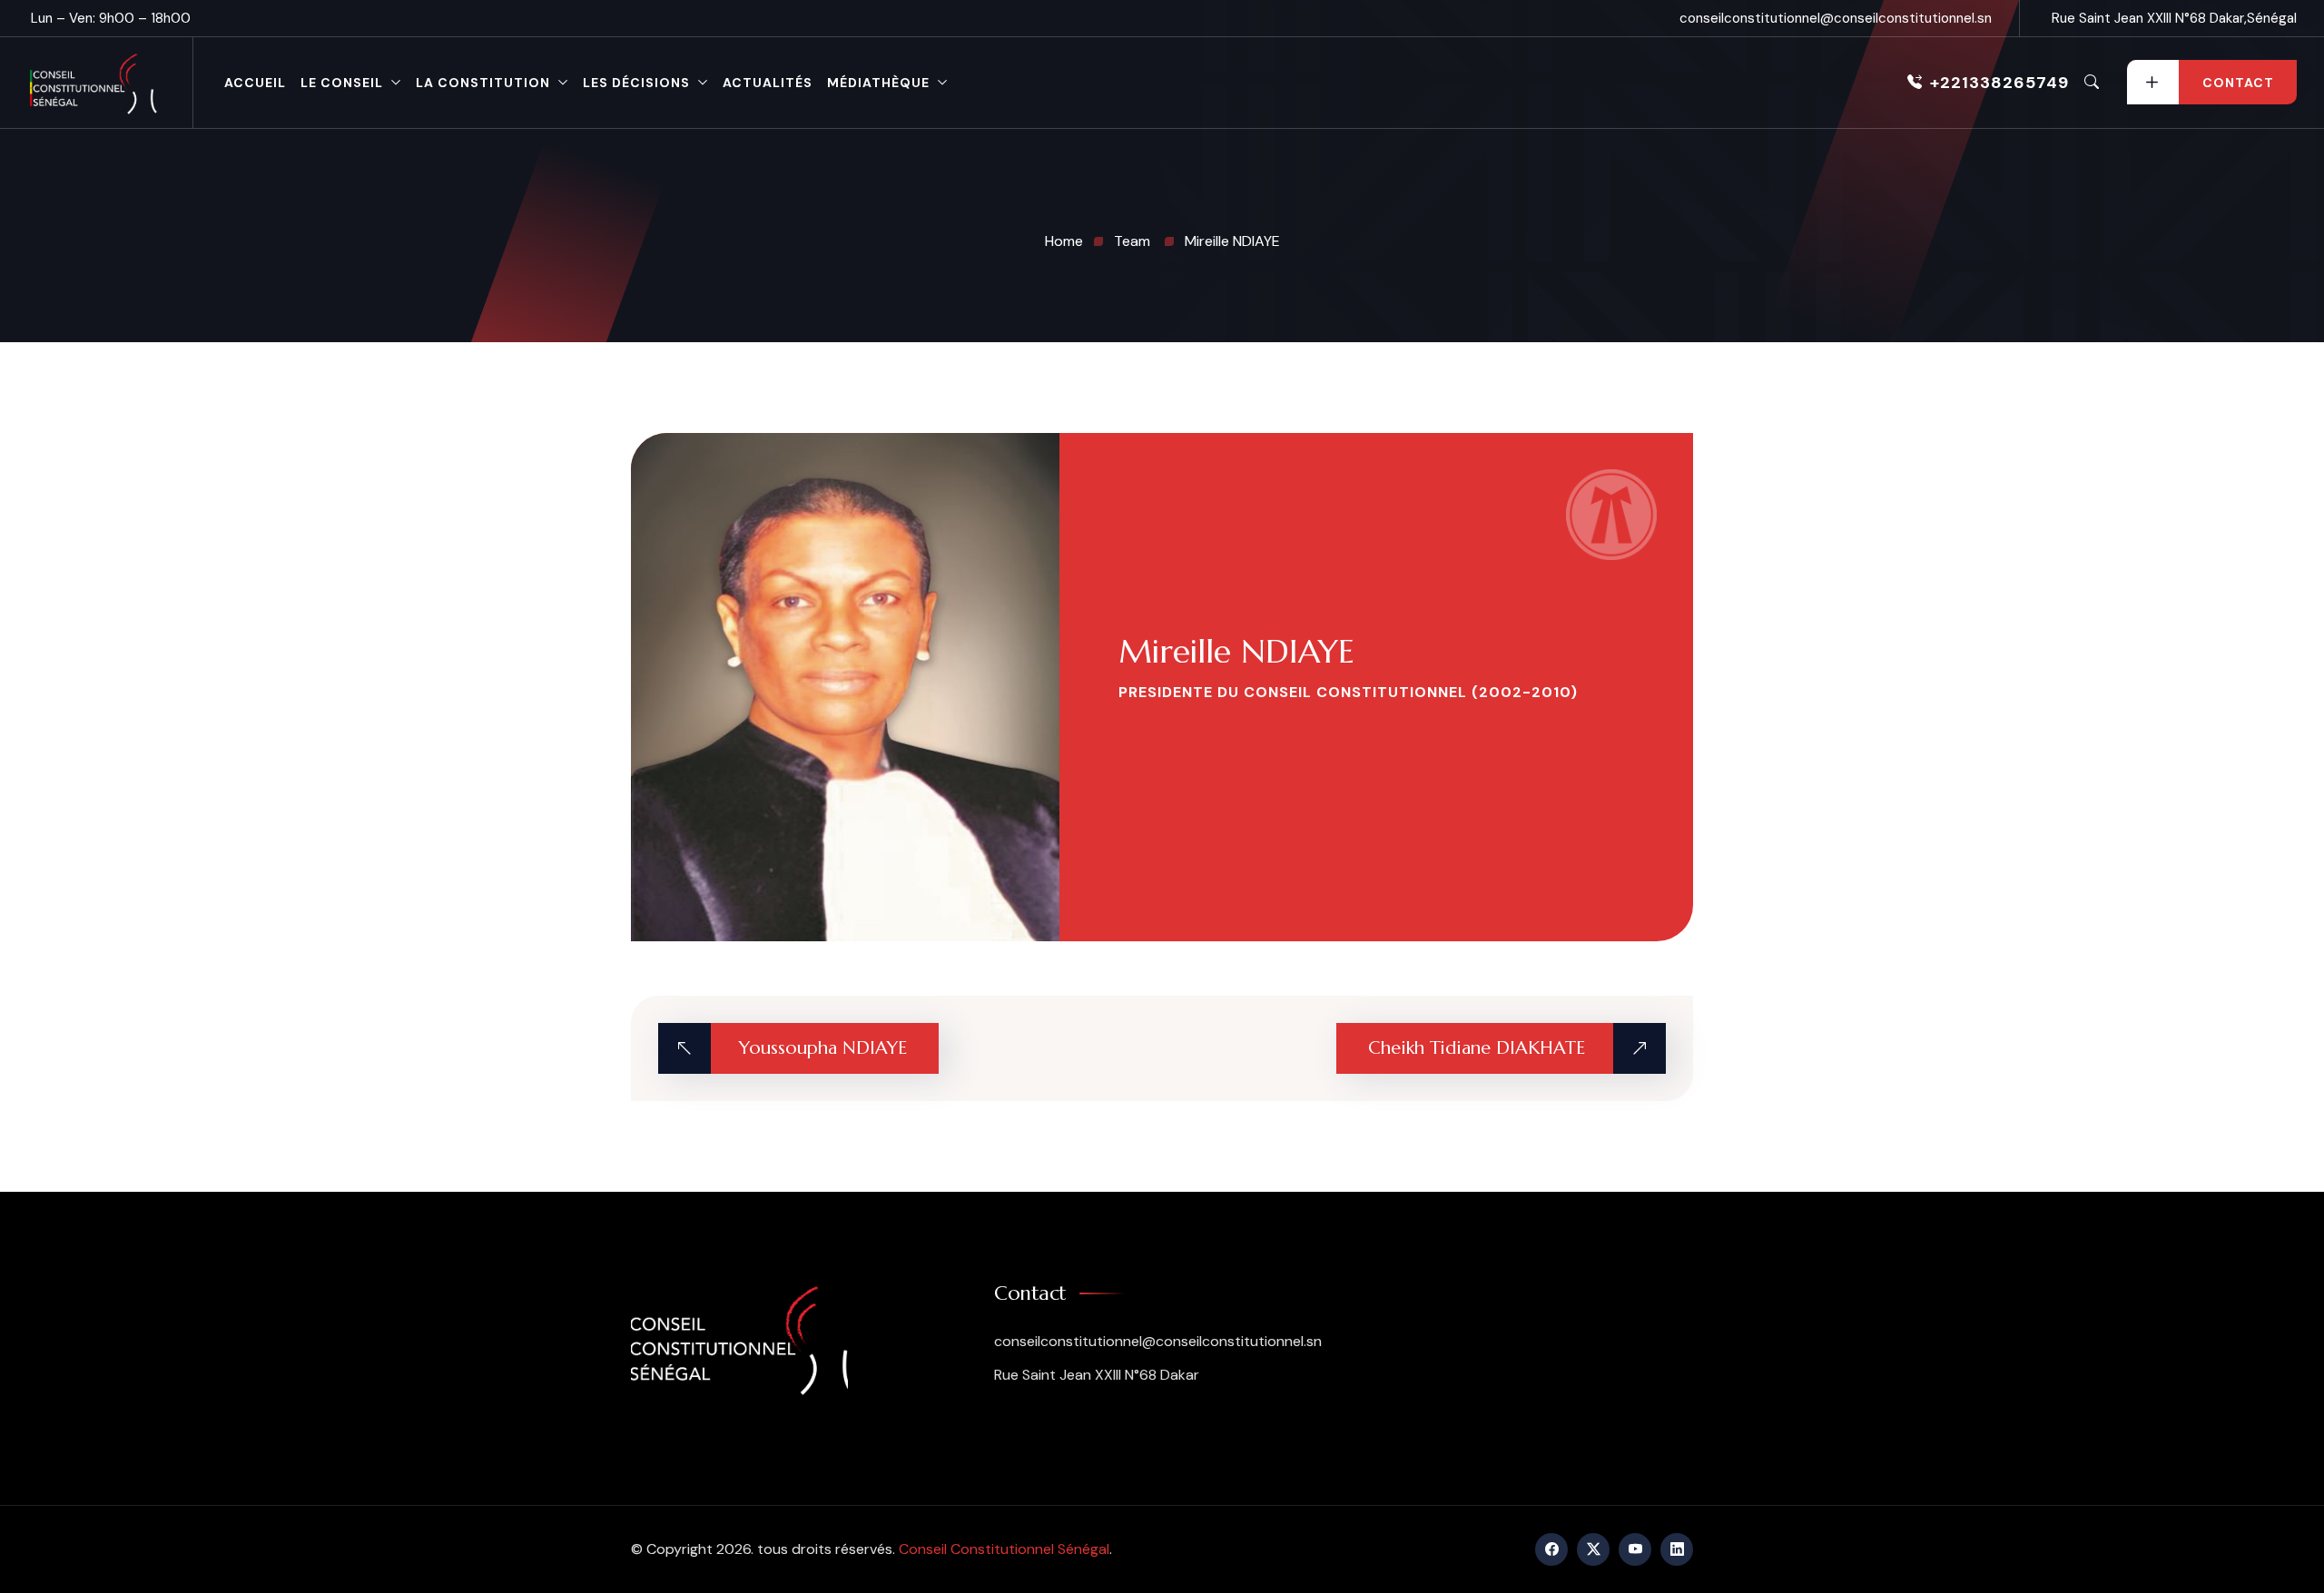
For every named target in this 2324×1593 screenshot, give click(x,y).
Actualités (768, 83)
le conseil (342, 83)
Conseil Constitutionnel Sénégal (1004, 1549)
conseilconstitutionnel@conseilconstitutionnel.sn (1836, 18)
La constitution (483, 83)
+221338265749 (1999, 83)
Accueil (255, 83)
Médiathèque (878, 83)
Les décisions (636, 83)
